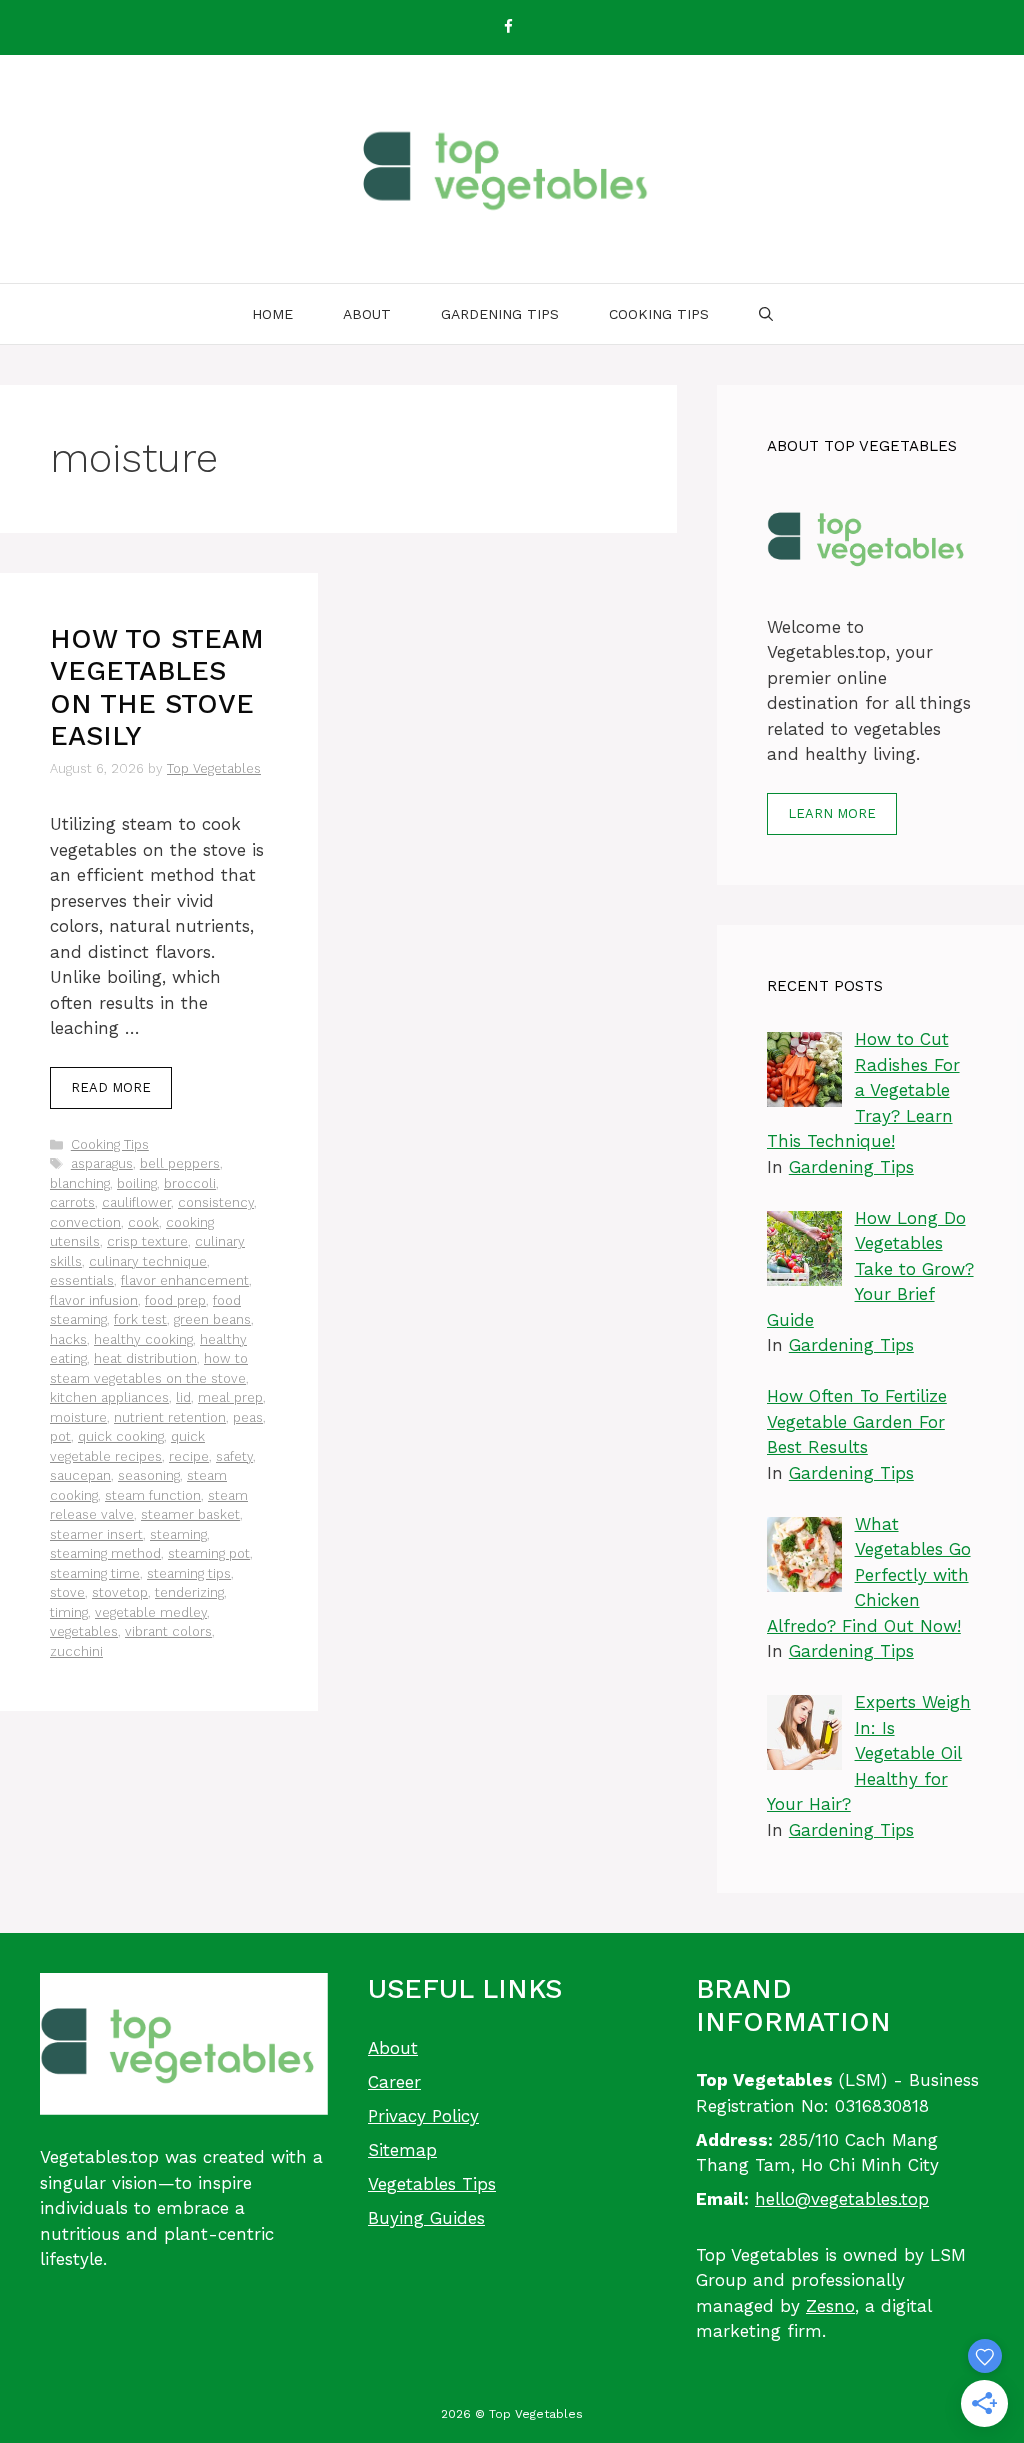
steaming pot (209, 1553)
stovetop (120, 1592)
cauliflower (136, 1202)
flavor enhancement (185, 1280)
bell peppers (180, 1163)
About (367, 314)
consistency (216, 1202)
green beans (212, 1319)
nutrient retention (170, 1417)
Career (394, 2082)
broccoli (190, 1183)
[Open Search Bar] (766, 314)
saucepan (80, 1475)
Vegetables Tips (432, 2184)
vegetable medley (151, 1612)
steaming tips (189, 1573)
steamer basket (190, 1514)
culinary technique (148, 1261)
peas (248, 1417)
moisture (78, 1417)
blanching (80, 1183)
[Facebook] (508, 27)
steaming (178, 1534)
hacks (68, 1339)
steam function (153, 1495)
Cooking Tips (659, 314)
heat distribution (145, 1358)
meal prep (230, 1397)
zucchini (76, 1651)
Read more (111, 1087)
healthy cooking (143, 1339)
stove (67, 1592)
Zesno (830, 2306)
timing (69, 1612)
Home (272, 314)
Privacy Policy (423, 2116)
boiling (137, 1183)
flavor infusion (94, 1300)
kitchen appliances (109, 1397)
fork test (140, 1319)
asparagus (102, 1163)
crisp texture (147, 1241)
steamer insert (96, 1534)
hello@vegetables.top (842, 2199)
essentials (82, 1280)
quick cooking (121, 1436)
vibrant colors (168, 1631)
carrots (72, 1202)
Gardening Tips (500, 314)
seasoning (149, 1475)
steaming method (105, 1553)
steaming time (95, 1573)
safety (234, 1456)
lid (183, 1397)
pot (60, 1436)
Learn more (832, 813)
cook (143, 1222)
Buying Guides (426, 2218)
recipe (189, 1456)
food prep (175, 1300)
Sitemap (402, 2150)
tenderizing (189, 1592)
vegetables (84, 1631)
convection (85, 1222)
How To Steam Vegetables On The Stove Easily (157, 687)
